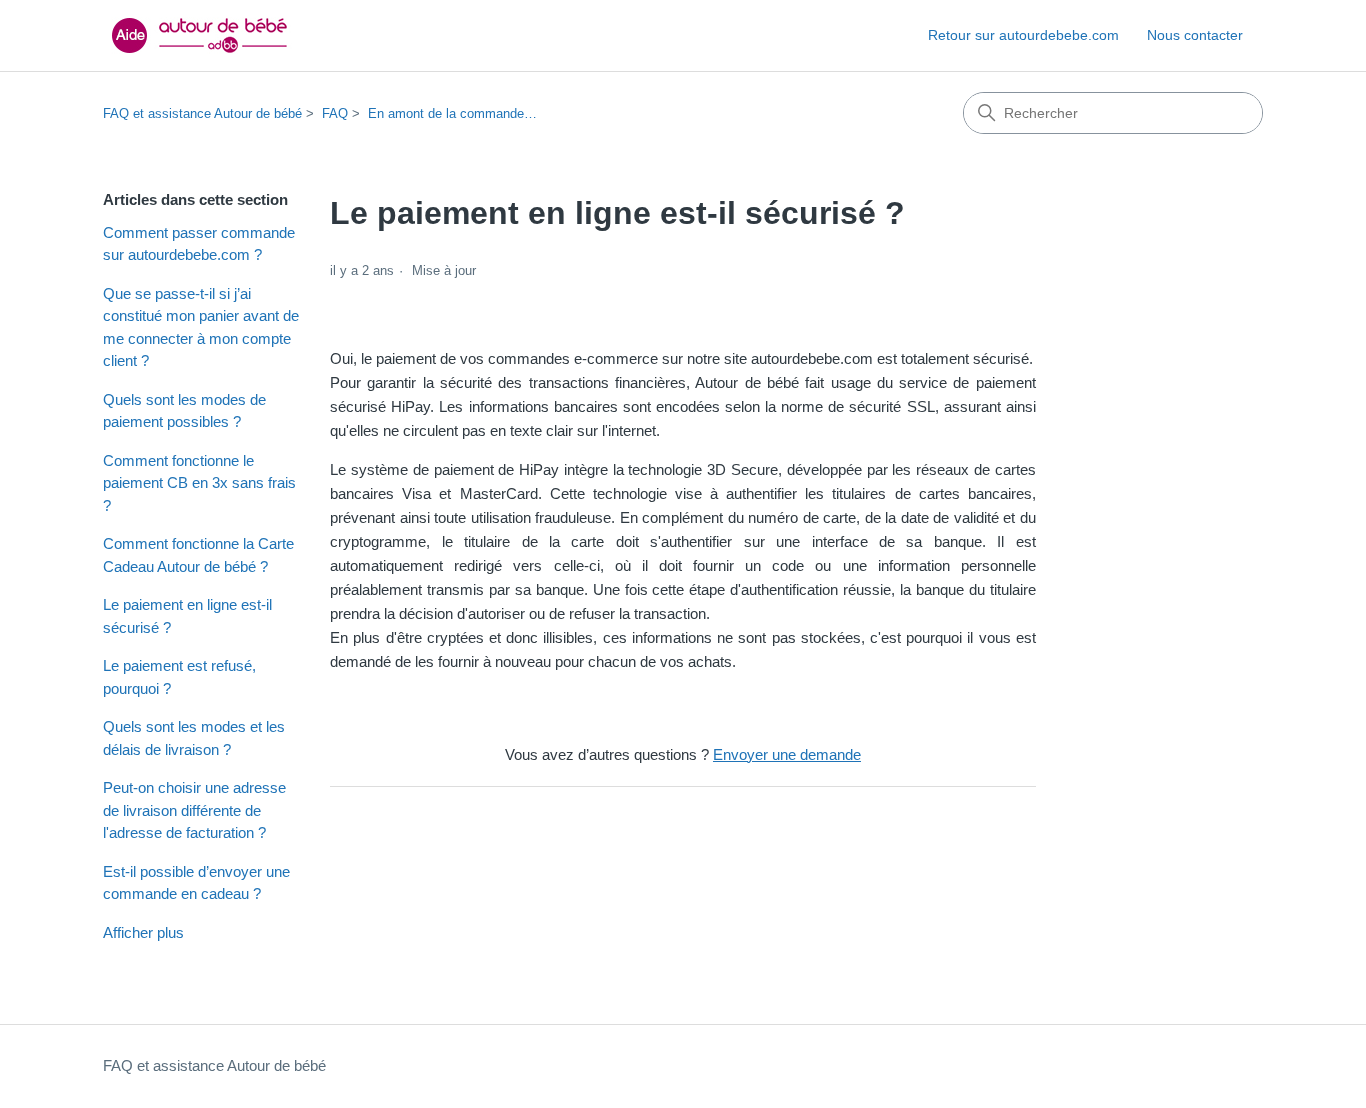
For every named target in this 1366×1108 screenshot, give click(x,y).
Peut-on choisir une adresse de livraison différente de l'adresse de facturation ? (194, 810)
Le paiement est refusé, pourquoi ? (179, 677)
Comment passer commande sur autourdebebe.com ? (199, 244)
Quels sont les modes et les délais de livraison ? (194, 738)
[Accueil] (203, 35)
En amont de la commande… (452, 113)
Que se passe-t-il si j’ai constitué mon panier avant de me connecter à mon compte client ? (201, 327)
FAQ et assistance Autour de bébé (202, 113)
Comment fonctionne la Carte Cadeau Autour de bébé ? (198, 555)
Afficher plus (143, 932)
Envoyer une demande (787, 754)
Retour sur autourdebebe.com (1023, 35)
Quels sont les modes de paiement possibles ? (184, 411)
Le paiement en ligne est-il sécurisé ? (187, 616)
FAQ (335, 113)
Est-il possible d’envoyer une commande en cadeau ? (196, 883)
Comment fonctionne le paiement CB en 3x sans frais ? (199, 483)
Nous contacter (1195, 35)
